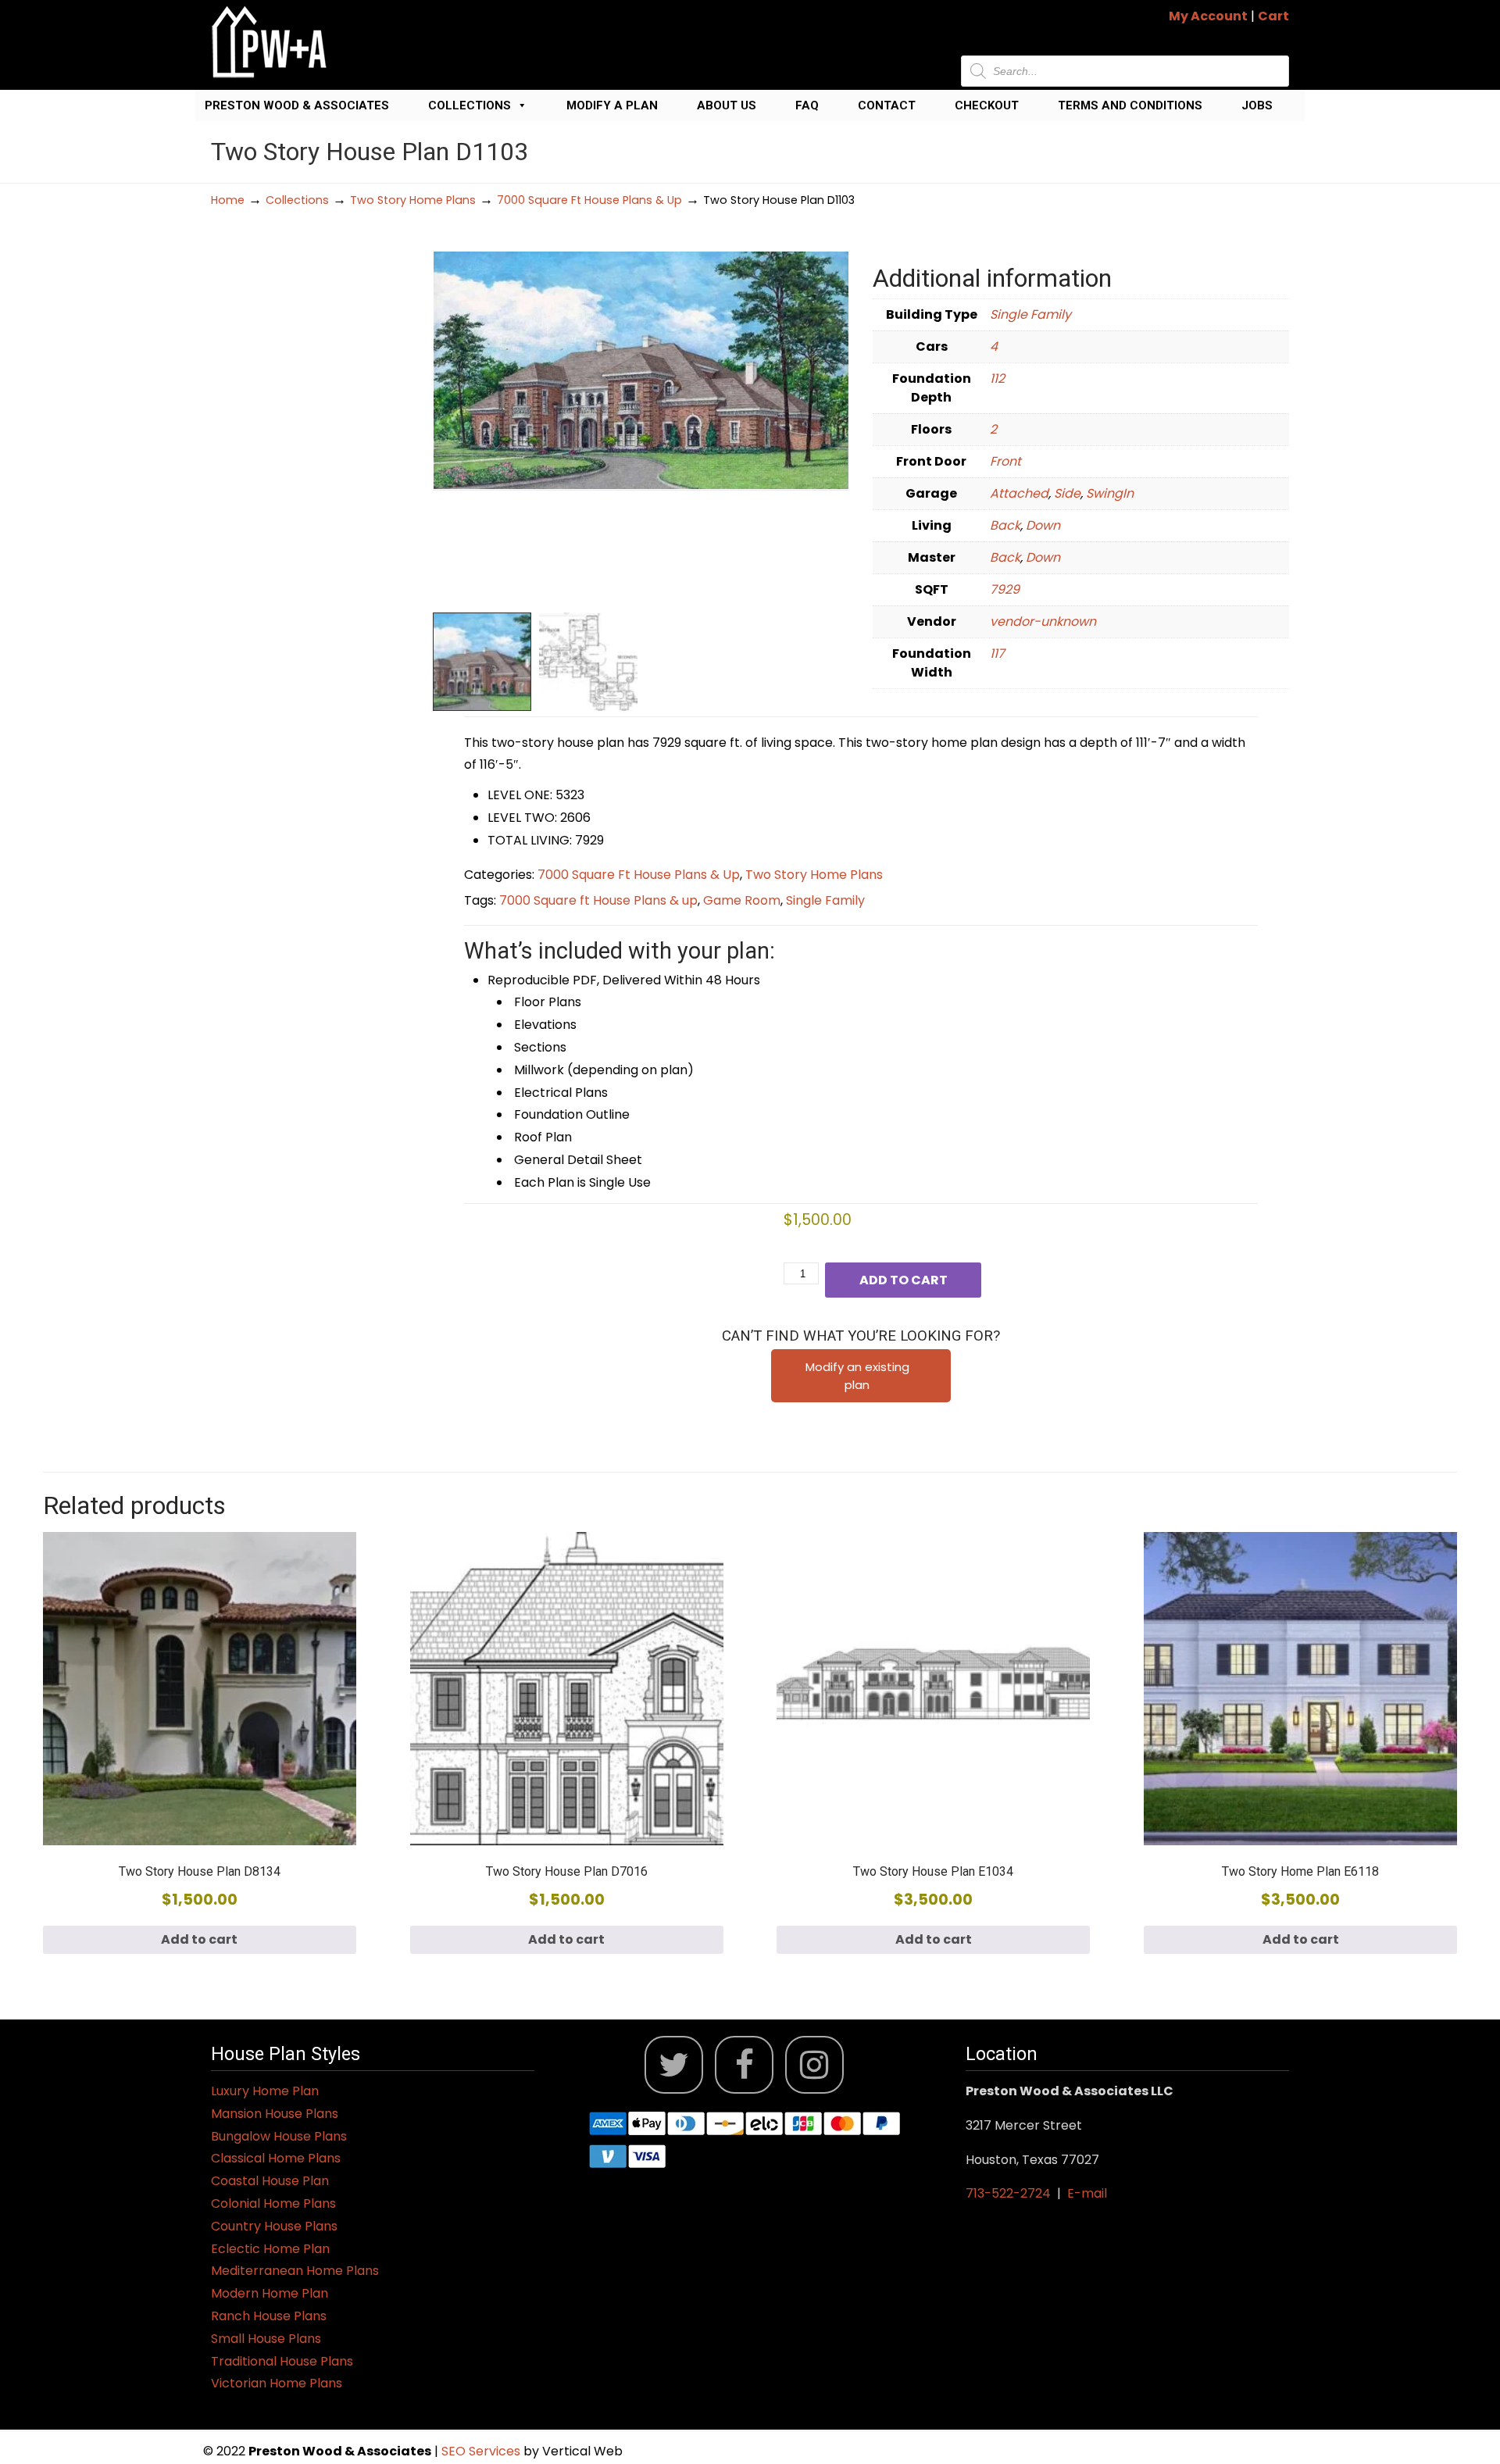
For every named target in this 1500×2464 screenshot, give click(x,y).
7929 (1005, 589)
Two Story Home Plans (413, 200)
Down (1043, 525)
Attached (1019, 493)
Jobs (1257, 105)
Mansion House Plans (275, 2114)
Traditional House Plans (282, 2361)
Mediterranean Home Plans (295, 2271)
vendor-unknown (1043, 621)
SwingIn (1110, 493)
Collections (470, 105)
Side (1067, 493)
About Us (727, 105)
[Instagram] (814, 2065)
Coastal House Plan (270, 2181)
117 (997, 653)
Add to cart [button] (199, 1939)
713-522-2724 (1008, 2193)
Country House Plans (274, 2226)
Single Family (1030, 314)
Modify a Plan (612, 105)
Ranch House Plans (269, 2316)
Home (228, 200)
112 (997, 379)
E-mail (1087, 2193)
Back (1005, 525)
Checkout (987, 105)
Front (1005, 461)
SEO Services (482, 2451)
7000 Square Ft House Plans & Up (589, 200)
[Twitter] (674, 2065)
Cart (1273, 16)
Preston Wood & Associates (297, 105)
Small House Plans (266, 2339)
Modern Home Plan (270, 2293)
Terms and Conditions (1130, 105)
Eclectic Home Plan (270, 2249)
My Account (1208, 16)
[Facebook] (744, 2065)
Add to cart (904, 1280)
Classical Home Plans (276, 2158)
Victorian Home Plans (277, 2383)
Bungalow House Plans (279, 2136)
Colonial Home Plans (273, 2203)
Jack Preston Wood (270, 42)
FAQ (807, 105)
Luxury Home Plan (265, 2091)
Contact (887, 105)
